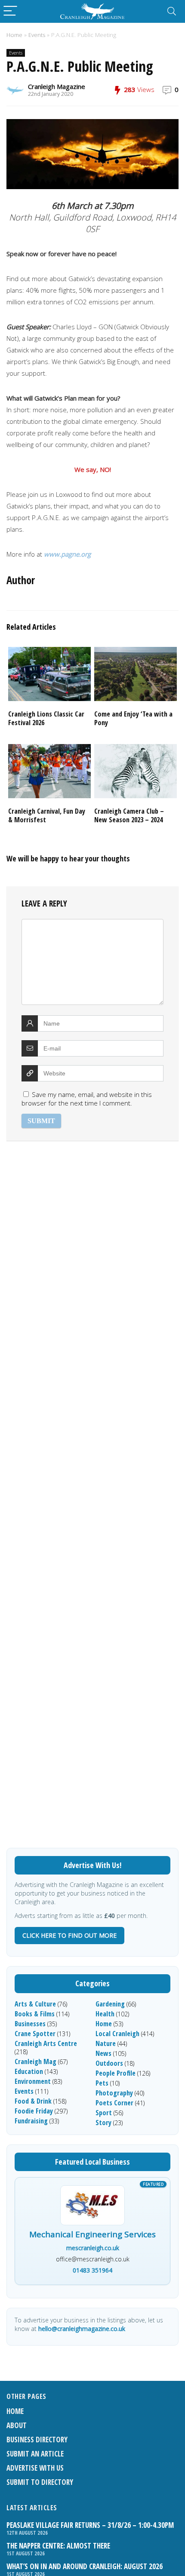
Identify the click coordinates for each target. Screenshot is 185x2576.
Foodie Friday (34, 2111)
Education (29, 2071)
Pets (102, 2083)
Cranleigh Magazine (57, 86)
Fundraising (31, 2121)
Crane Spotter (35, 2034)
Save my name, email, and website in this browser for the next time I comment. (87, 1099)
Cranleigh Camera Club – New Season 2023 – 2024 (129, 815)
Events (37, 35)
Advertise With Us (35, 2468)
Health (105, 2014)
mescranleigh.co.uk (93, 2248)
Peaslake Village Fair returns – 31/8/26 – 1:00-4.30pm (90, 2525)
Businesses (30, 2024)
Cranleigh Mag (35, 2061)
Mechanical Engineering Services (92, 2235)
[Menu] (10, 11)
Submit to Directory (40, 2482)
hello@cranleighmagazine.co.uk (82, 2329)
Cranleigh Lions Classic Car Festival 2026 (46, 718)
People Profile (116, 2073)
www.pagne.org (67, 554)
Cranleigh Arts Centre (46, 2043)
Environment (33, 2081)
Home (14, 35)
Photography (114, 2093)
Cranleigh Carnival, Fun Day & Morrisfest (47, 815)
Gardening (110, 2004)
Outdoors (109, 2063)
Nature (106, 2043)
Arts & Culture (35, 2004)
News (103, 2053)
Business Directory (37, 2440)
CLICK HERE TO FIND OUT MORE (69, 1935)
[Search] (172, 11)
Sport (104, 2113)
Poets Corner (114, 2103)
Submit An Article (35, 2454)
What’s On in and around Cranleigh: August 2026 (85, 2566)
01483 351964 (92, 2270)
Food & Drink (33, 2101)
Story (103, 2123)
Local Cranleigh (117, 2034)
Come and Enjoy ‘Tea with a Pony (133, 718)
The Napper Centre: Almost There (58, 2546)
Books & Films (35, 2014)
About (17, 2425)
